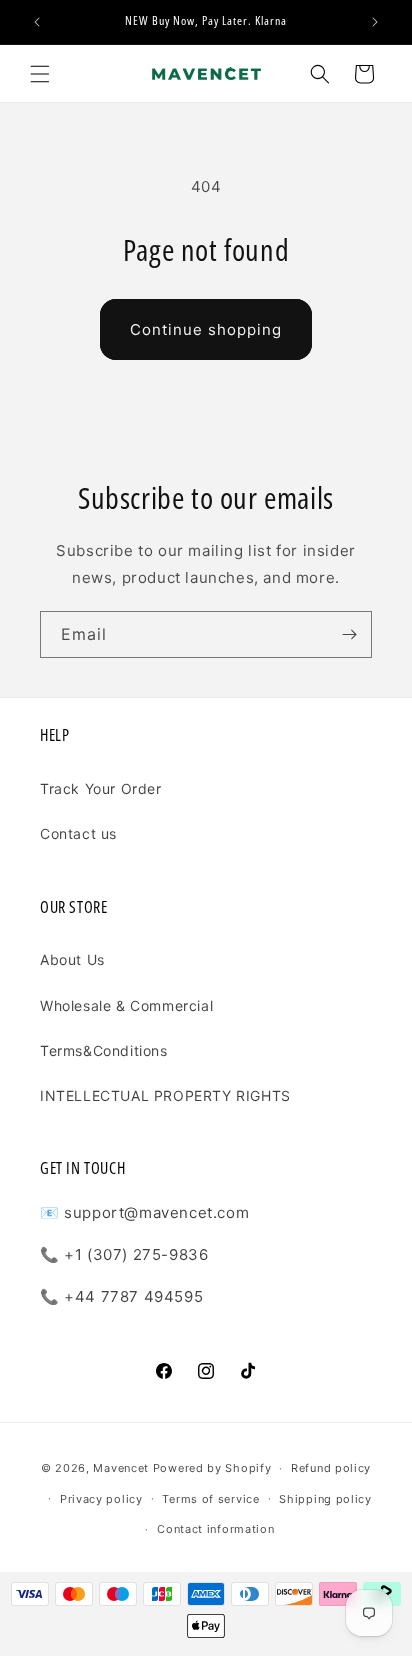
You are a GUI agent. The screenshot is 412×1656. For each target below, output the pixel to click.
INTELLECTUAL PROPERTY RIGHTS (165, 1095)
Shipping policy (325, 1499)
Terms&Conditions (104, 1050)
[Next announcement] (375, 22)
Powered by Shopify (212, 1468)
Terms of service (210, 1499)
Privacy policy (101, 1499)
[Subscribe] (349, 634)
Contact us (78, 833)
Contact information (215, 1529)
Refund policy (331, 1468)
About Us (72, 959)
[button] (40, 74)
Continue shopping (206, 329)
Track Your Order (101, 788)
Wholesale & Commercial (126, 1005)
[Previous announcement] (37, 22)
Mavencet (121, 1468)
